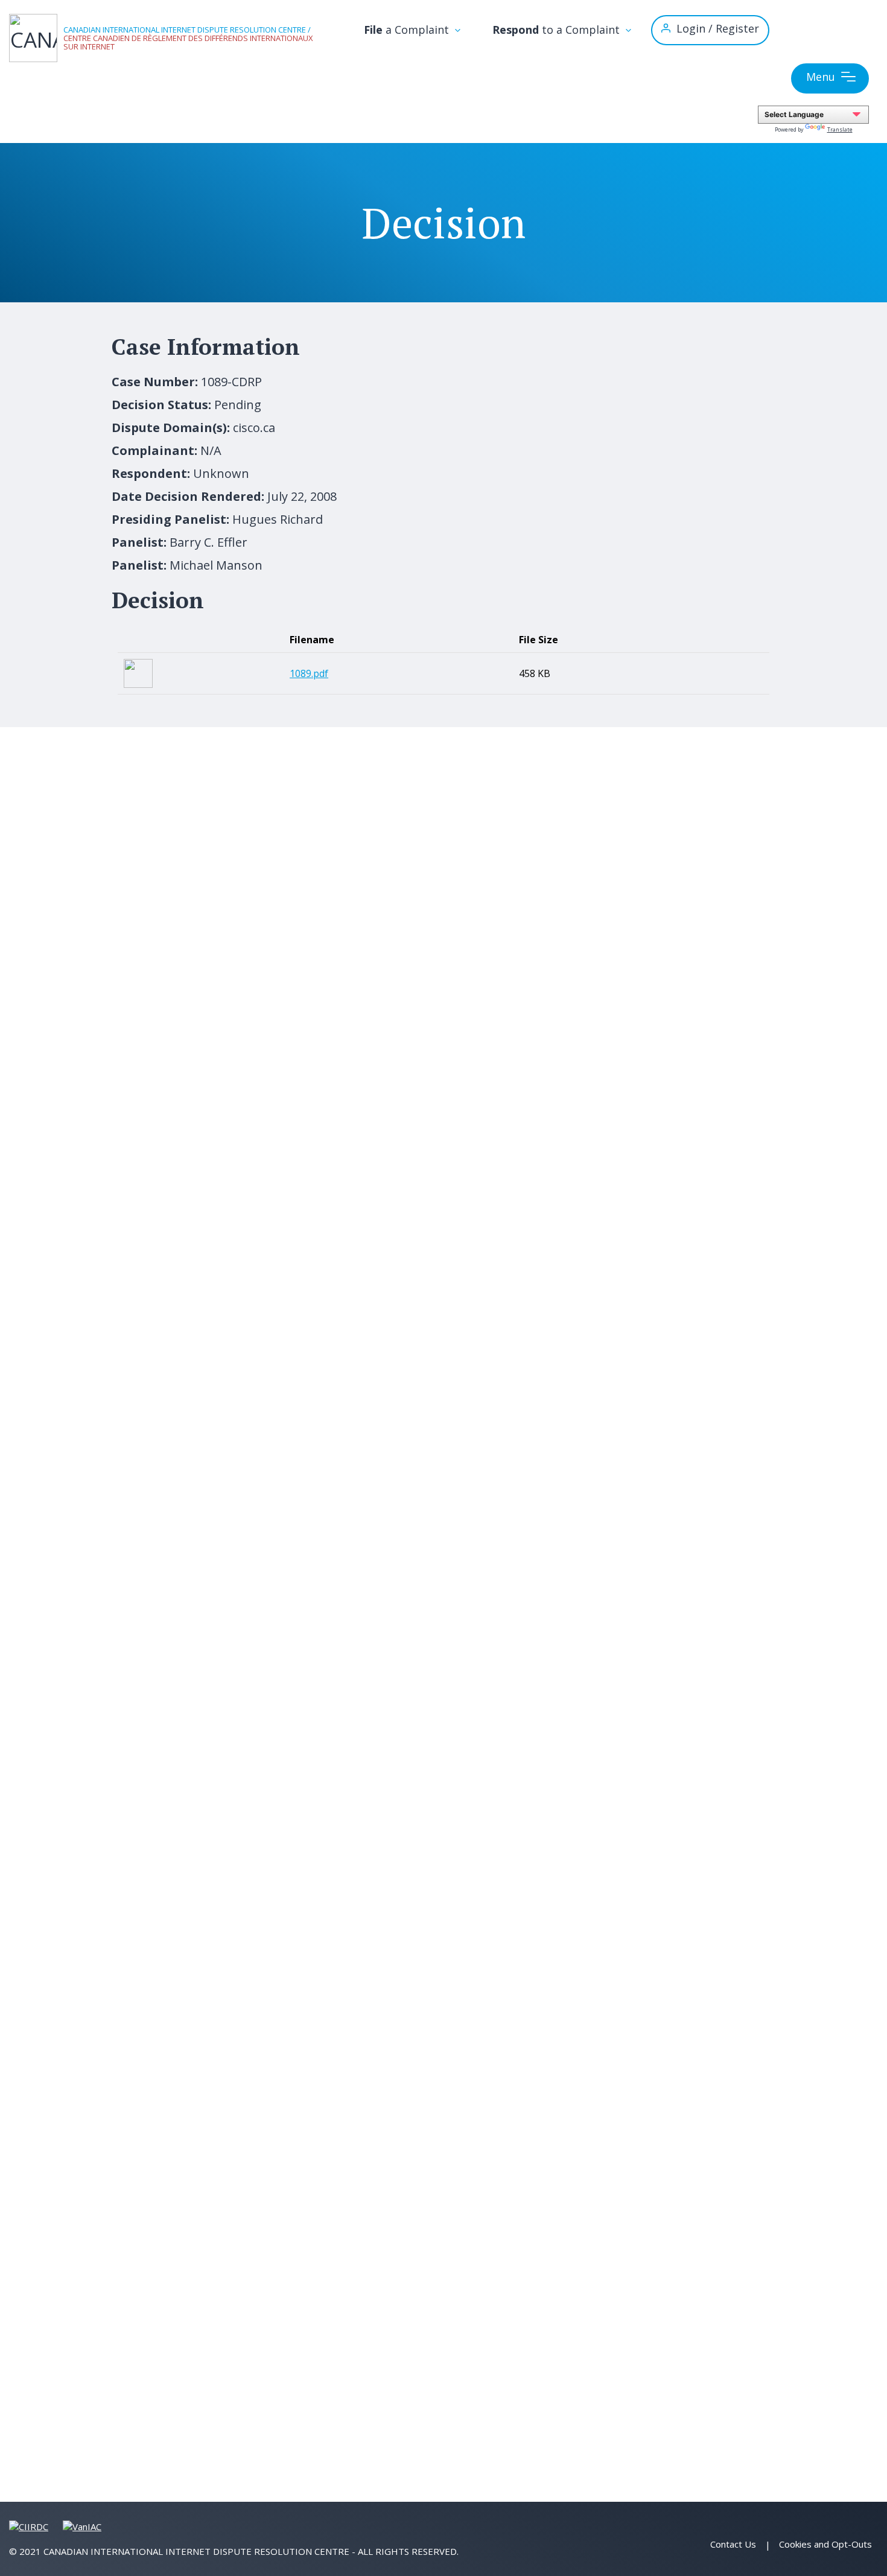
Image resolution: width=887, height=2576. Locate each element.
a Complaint (408, 30)
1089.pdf (309, 673)
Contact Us (733, 2544)
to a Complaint (558, 30)
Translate (840, 129)
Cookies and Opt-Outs (825, 2544)
